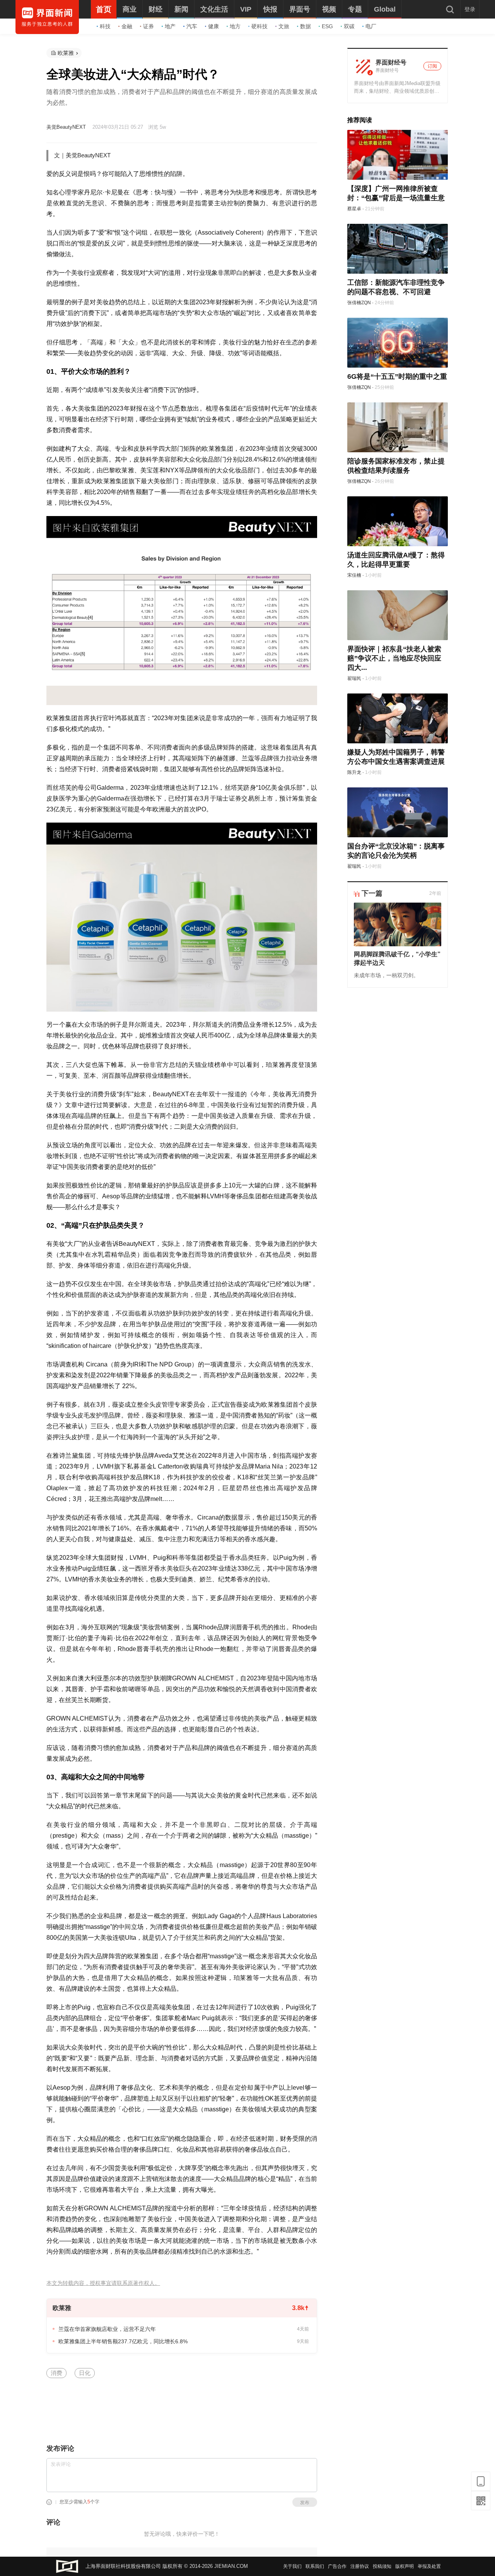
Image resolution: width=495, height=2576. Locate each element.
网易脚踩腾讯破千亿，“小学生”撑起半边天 (397, 958)
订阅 (432, 66)
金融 (127, 26)
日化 (85, 2373)
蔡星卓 (354, 209)
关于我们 (292, 2566)
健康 (213, 26)
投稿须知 (382, 2566)
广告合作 (337, 2566)
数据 (306, 26)
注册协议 (360, 2566)
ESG (327, 26)
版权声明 (405, 2566)
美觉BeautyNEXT (66, 127)
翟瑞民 (354, 678)
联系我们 (315, 2566)
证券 (148, 26)
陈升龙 (354, 772)
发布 (305, 2503)
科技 (105, 26)
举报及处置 (429, 2566)
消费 (56, 2373)
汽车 (192, 26)
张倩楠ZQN (359, 303)
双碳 (349, 26)
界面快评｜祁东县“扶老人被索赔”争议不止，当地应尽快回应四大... (394, 658)
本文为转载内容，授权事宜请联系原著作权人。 (103, 2283)
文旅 (284, 26)
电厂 (371, 26)
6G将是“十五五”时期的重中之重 (397, 377)
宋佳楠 (354, 575)
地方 (235, 26)
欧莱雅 (66, 53)
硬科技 (259, 26)
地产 (170, 26)
